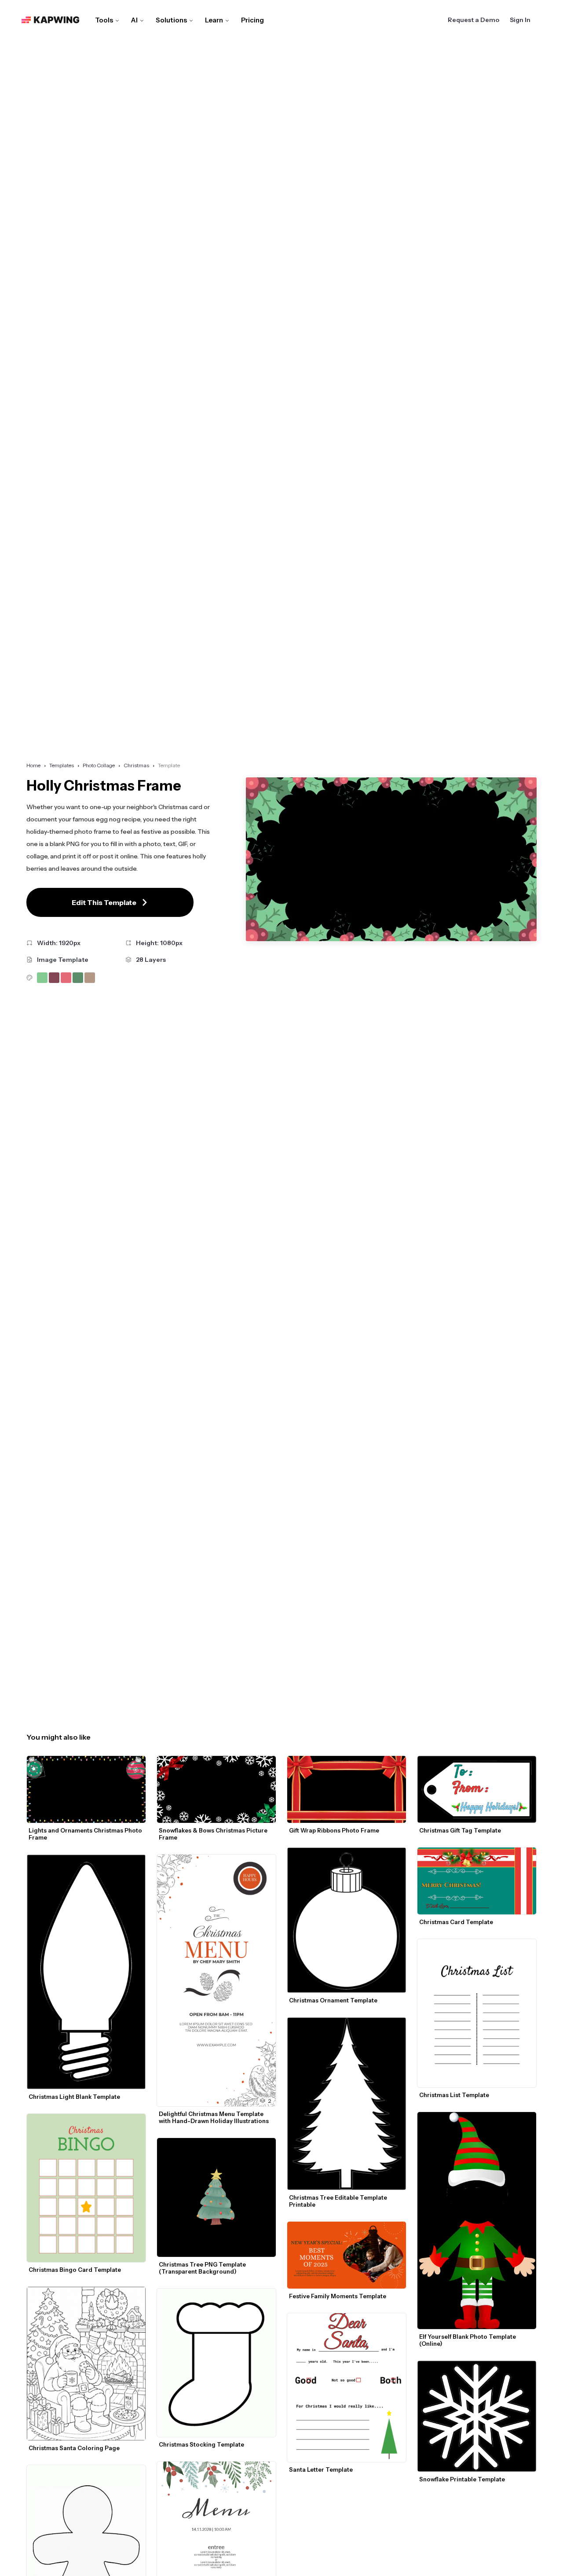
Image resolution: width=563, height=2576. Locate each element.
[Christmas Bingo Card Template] (86, 2188)
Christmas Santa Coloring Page (75, 2448)
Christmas (136, 765)
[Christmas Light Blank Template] (86, 1972)
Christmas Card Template (456, 1922)
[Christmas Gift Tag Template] (477, 1789)
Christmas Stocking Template (201, 2444)
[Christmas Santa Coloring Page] (86, 2364)
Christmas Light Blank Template (74, 2097)
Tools (104, 20)
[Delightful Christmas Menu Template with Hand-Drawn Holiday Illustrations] (216, 1980)
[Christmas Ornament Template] (347, 1920)
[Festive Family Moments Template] (347, 2255)
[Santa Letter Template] (347, 2388)
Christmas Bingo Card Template (75, 2270)
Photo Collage (99, 765)
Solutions (171, 20)
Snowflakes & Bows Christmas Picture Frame (214, 1834)
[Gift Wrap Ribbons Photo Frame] (347, 1789)
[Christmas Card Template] (477, 1881)
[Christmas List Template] (477, 2013)
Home (33, 765)
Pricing (252, 20)
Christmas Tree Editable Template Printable (339, 2201)
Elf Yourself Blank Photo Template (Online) (468, 2340)
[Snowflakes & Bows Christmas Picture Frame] (216, 1789)
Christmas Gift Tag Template (460, 1830)
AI (134, 20)
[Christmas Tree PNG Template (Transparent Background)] (216, 2197)
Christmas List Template (454, 2095)
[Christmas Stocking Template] (216, 2363)
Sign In (520, 20)
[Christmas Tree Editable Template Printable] (347, 2104)
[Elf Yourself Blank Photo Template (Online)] (477, 2221)
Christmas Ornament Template (333, 2000)
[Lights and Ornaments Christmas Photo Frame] (86, 1789)
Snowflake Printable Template (462, 2479)
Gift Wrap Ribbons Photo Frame (334, 1830)
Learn (214, 20)
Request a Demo (473, 20)
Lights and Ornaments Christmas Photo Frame (86, 1834)
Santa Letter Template (321, 2469)
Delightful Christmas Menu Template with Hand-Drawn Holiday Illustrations (214, 2117)
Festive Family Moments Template (338, 2296)
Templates (62, 765)
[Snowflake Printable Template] (477, 2416)
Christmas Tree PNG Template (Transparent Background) (203, 2268)
